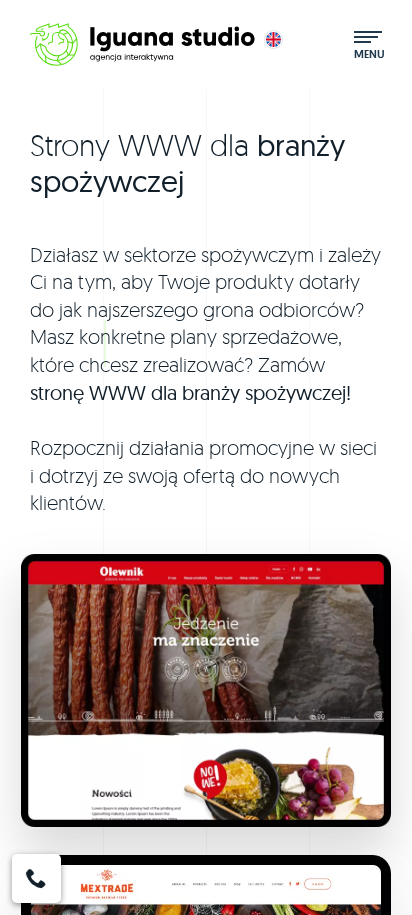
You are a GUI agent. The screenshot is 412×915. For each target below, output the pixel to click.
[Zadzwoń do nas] (36, 878)
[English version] (273, 39)
